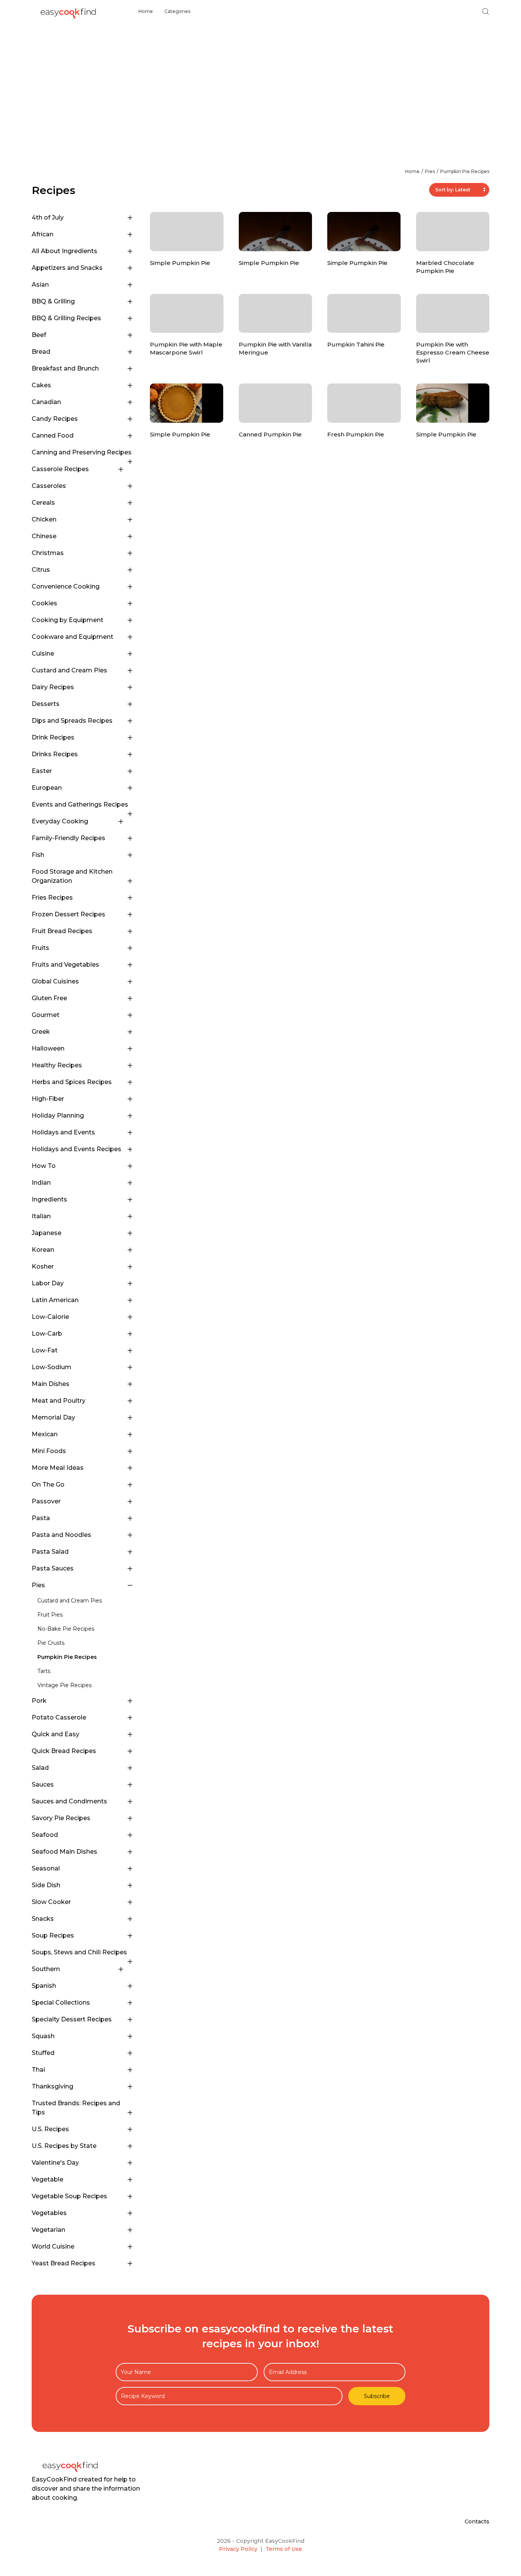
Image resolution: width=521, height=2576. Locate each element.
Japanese (47, 1233)
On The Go (48, 1484)
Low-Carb (47, 1334)
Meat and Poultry (59, 1401)
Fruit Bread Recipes (62, 931)
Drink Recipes (53, 737)
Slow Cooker (51, 1902)
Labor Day (48, 1283)
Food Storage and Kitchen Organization (72, 876)
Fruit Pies (50, 1615)
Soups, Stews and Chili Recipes (79, 1952)
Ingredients (49, 1199)
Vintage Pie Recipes (64, 1685)
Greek (41, 1032)
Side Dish (46, 1885)
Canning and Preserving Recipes (82, 452)
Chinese (44, 536)
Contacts (477, 2521)
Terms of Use (284, 2549)
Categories (177, 11)
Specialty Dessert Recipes (72, 2019)
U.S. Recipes (50, 2129)
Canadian (46, 402)
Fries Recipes (52, 897)
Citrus (41, 570)
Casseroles (49, 486)
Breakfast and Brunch (65, 368)
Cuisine (43, 654)
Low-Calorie (50, 1317)
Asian (40, 285)
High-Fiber (48, 1099)
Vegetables (49, 2213)
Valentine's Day (55, 2163)
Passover (46, 1501)
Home (146, 11)
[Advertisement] (260, 80)
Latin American (55, 1300)
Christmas (48, 553)
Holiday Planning (58, 1116)
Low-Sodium (51, 1367)
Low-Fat (45, 1350)
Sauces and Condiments (69, 1801)
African (43, 234)
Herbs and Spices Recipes (72, 1082)
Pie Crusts (51, 1643)
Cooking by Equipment (68, 620)
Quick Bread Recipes (64, 1751)
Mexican (45, 1434)
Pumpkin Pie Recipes (465, 171)
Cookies (44, 603)
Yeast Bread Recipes (64, 2263)
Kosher (43, 1266)
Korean (43, 1250)
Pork (39, 1701)
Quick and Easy (55, 1734)
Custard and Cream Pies (69, 670)
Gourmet (46, 1015)
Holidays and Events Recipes (76, 1149)
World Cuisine (53, 2246)
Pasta (41, 1518)
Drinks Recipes (55, 754)
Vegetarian (48, 2230)
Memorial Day (53, 1417)
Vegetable (47, 2179)
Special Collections (61, 2003)
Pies (430, 171)
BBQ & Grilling (53, 301)
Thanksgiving (52, 2086)
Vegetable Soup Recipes (69, 2196)
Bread (41, 352)
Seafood (45, 1835)
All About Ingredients (64, 251)
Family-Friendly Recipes (68, 838)
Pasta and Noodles (61, 1535)
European (47, 788)
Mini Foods (49, 1451)
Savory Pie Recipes (61, 1818)
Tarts (44, 1671)
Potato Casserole (59, 1717)
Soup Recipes (53, 1935)
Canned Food (53, 435)
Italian (41, 1216)
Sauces (43, 1784)
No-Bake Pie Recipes (66, 1629)
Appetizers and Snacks (67, 268)
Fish (38, 855)
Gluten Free (49, 998)
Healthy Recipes (57, 1065)
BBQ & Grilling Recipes (66, 318)
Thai (38, 2070)
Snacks (43, 1919)
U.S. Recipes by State (64, 2146)
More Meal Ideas (58, 1468)
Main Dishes (51, 1384)
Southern (46, 1969)
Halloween (48, 1048)
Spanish (44, 1986)
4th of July (48, 217)
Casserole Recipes (60, 469)
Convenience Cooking (66, 586)
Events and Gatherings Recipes (80, 804)
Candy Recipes (55, 419)
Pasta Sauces (53, 1568)
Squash (43, 2036)
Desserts (46, 704)
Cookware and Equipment (72, 637)
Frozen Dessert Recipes (68, 914)
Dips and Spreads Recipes (72, 721)
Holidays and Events (63, 1132)
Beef (39, 335)
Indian (41, 1183)
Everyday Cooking (60, 821)
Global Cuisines (55, 981)
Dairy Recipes (53, 687)
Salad (40, 1768)
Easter (42, 771)
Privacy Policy (238, 2549)
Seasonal (46, 1868)
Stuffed (43, 2053)
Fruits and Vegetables (65, 965)
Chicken (44, 519)
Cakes (41, 385)
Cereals (43, 503)
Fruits (40, 948)
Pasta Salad (50, 1552)
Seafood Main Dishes (64, 1852)
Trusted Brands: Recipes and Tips (76, 2108)
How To (44, 1166)
